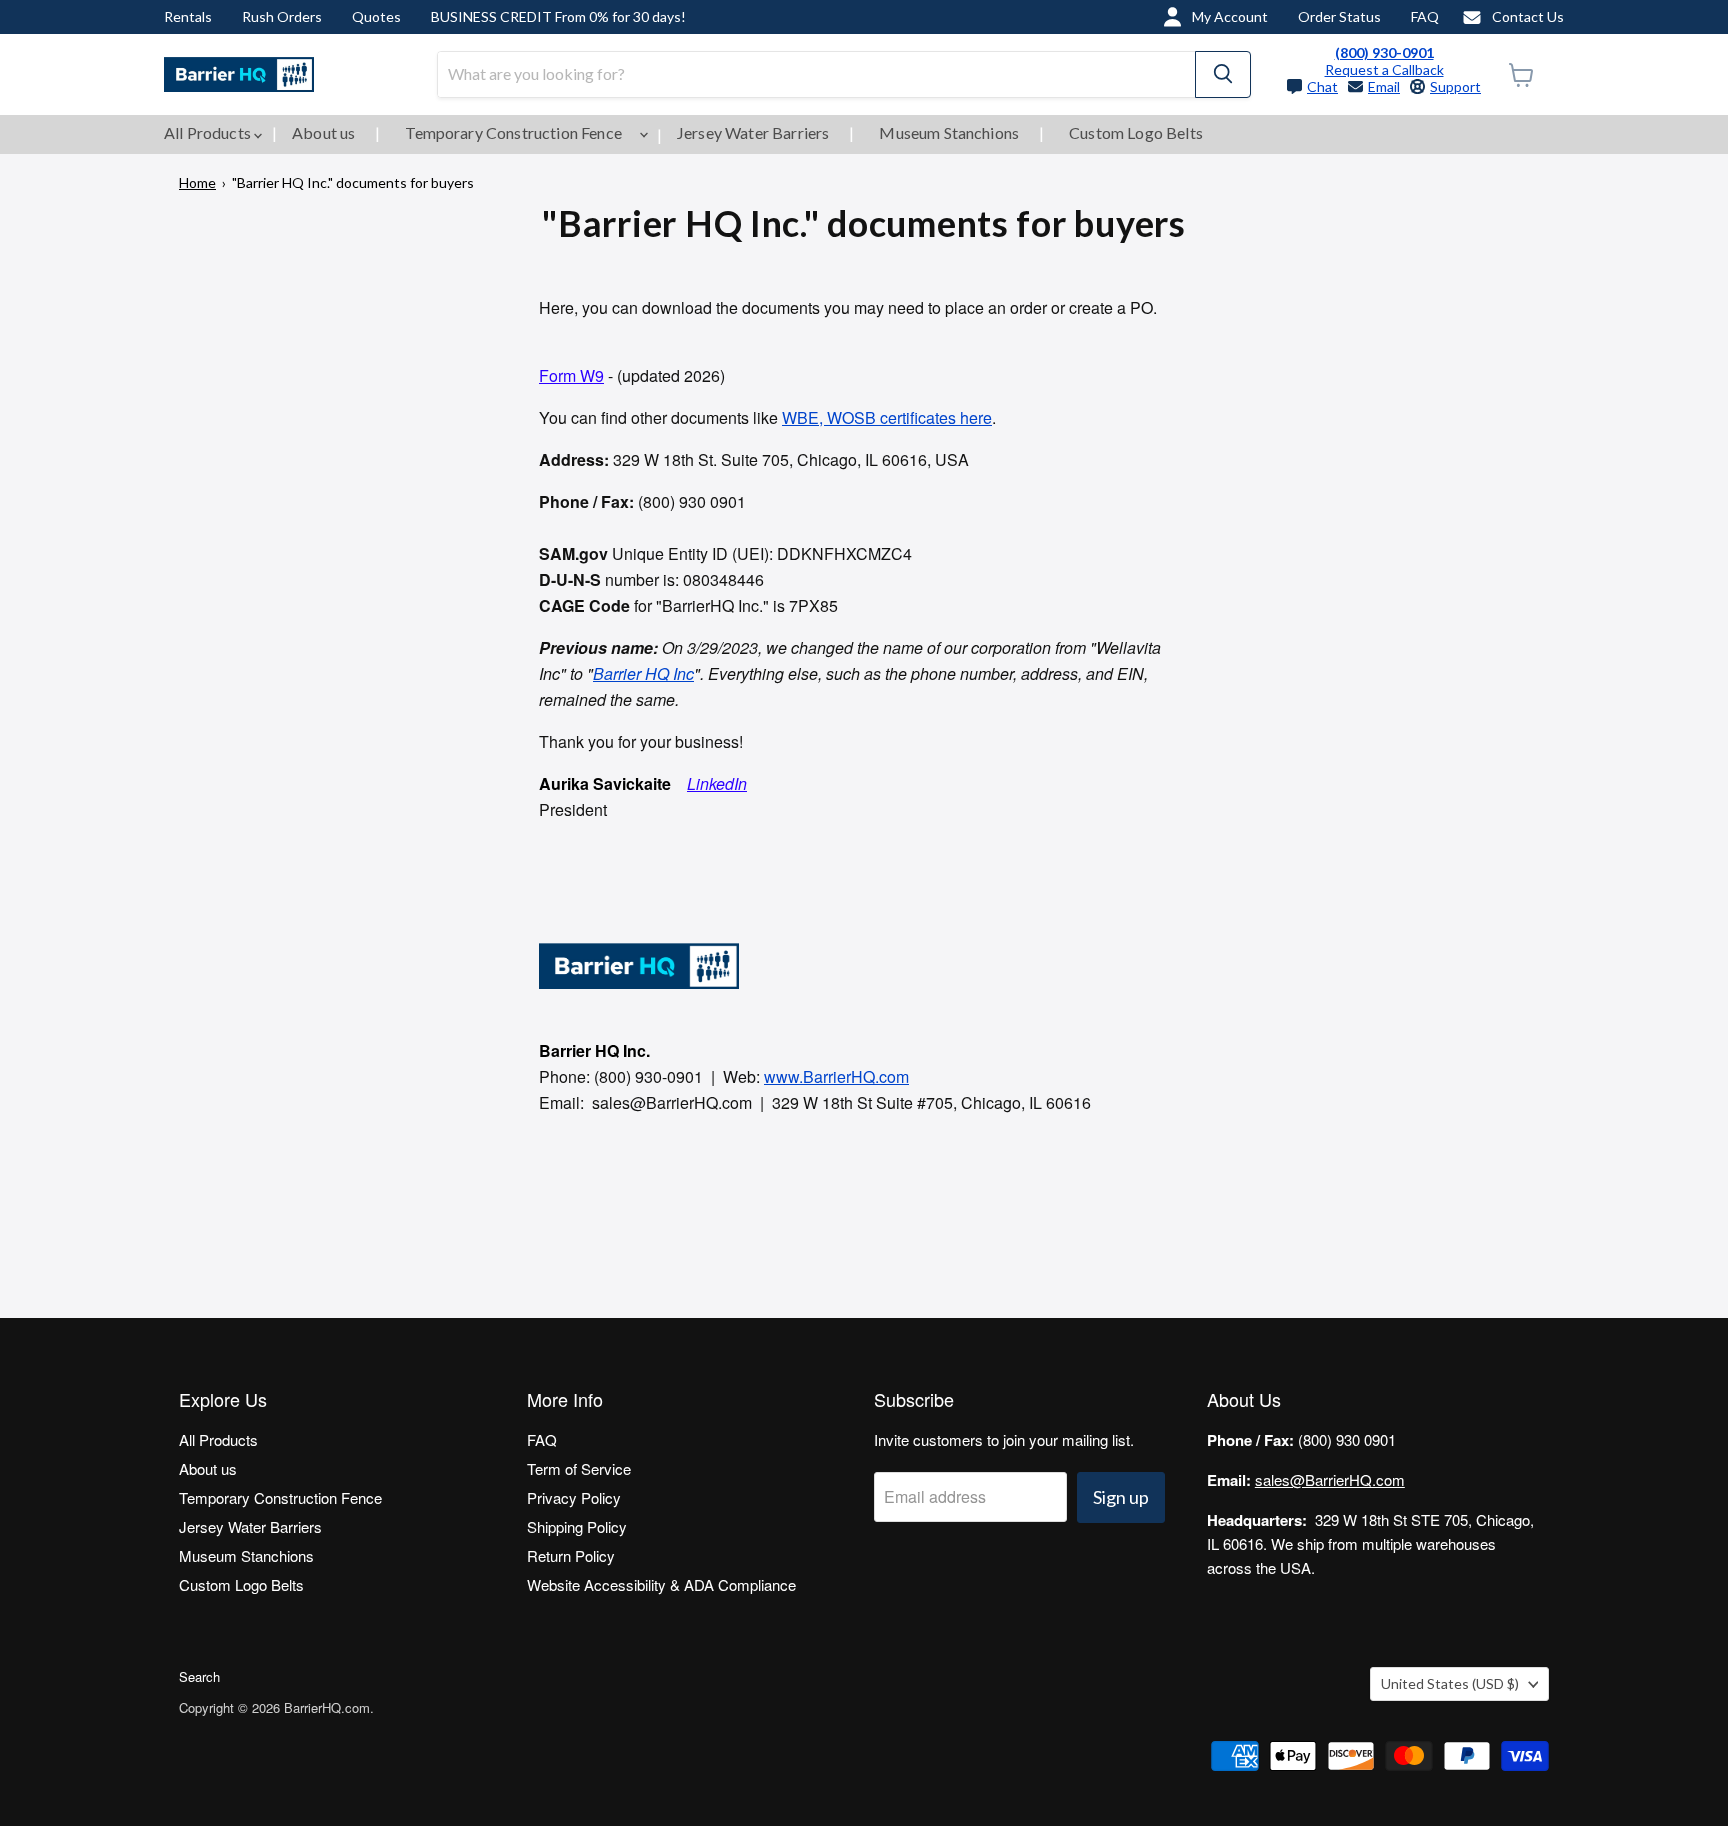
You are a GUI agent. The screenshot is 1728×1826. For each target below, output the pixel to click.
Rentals (188, 16)
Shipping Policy (577, 1526)
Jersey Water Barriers (753, 132)
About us (323, 132)
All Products (209, 132)
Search (199, 1676)
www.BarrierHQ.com (836, 1076)
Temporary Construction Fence (515, 132)
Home (197, 182)
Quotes (376, 16)
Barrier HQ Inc (643, 673)
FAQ (1425, 16)
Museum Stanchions (949, 132)
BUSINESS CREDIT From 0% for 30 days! (558, 16)
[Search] (1223, 74)
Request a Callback (1384, 69)
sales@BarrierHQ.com (1330, 1479)
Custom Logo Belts (1136, 132)
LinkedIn (717, 783)
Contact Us (1528, 16)
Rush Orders (282, 16)
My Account (1230, 16)
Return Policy (571, 1555)
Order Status (1339, 16)
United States (1450, 1683)
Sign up (1121, 1497)
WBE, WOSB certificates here (887, 417)
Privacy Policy (574, 1497)
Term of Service (579, 1468)
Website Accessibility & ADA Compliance (661, 1584)
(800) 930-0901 (1384, 52)
